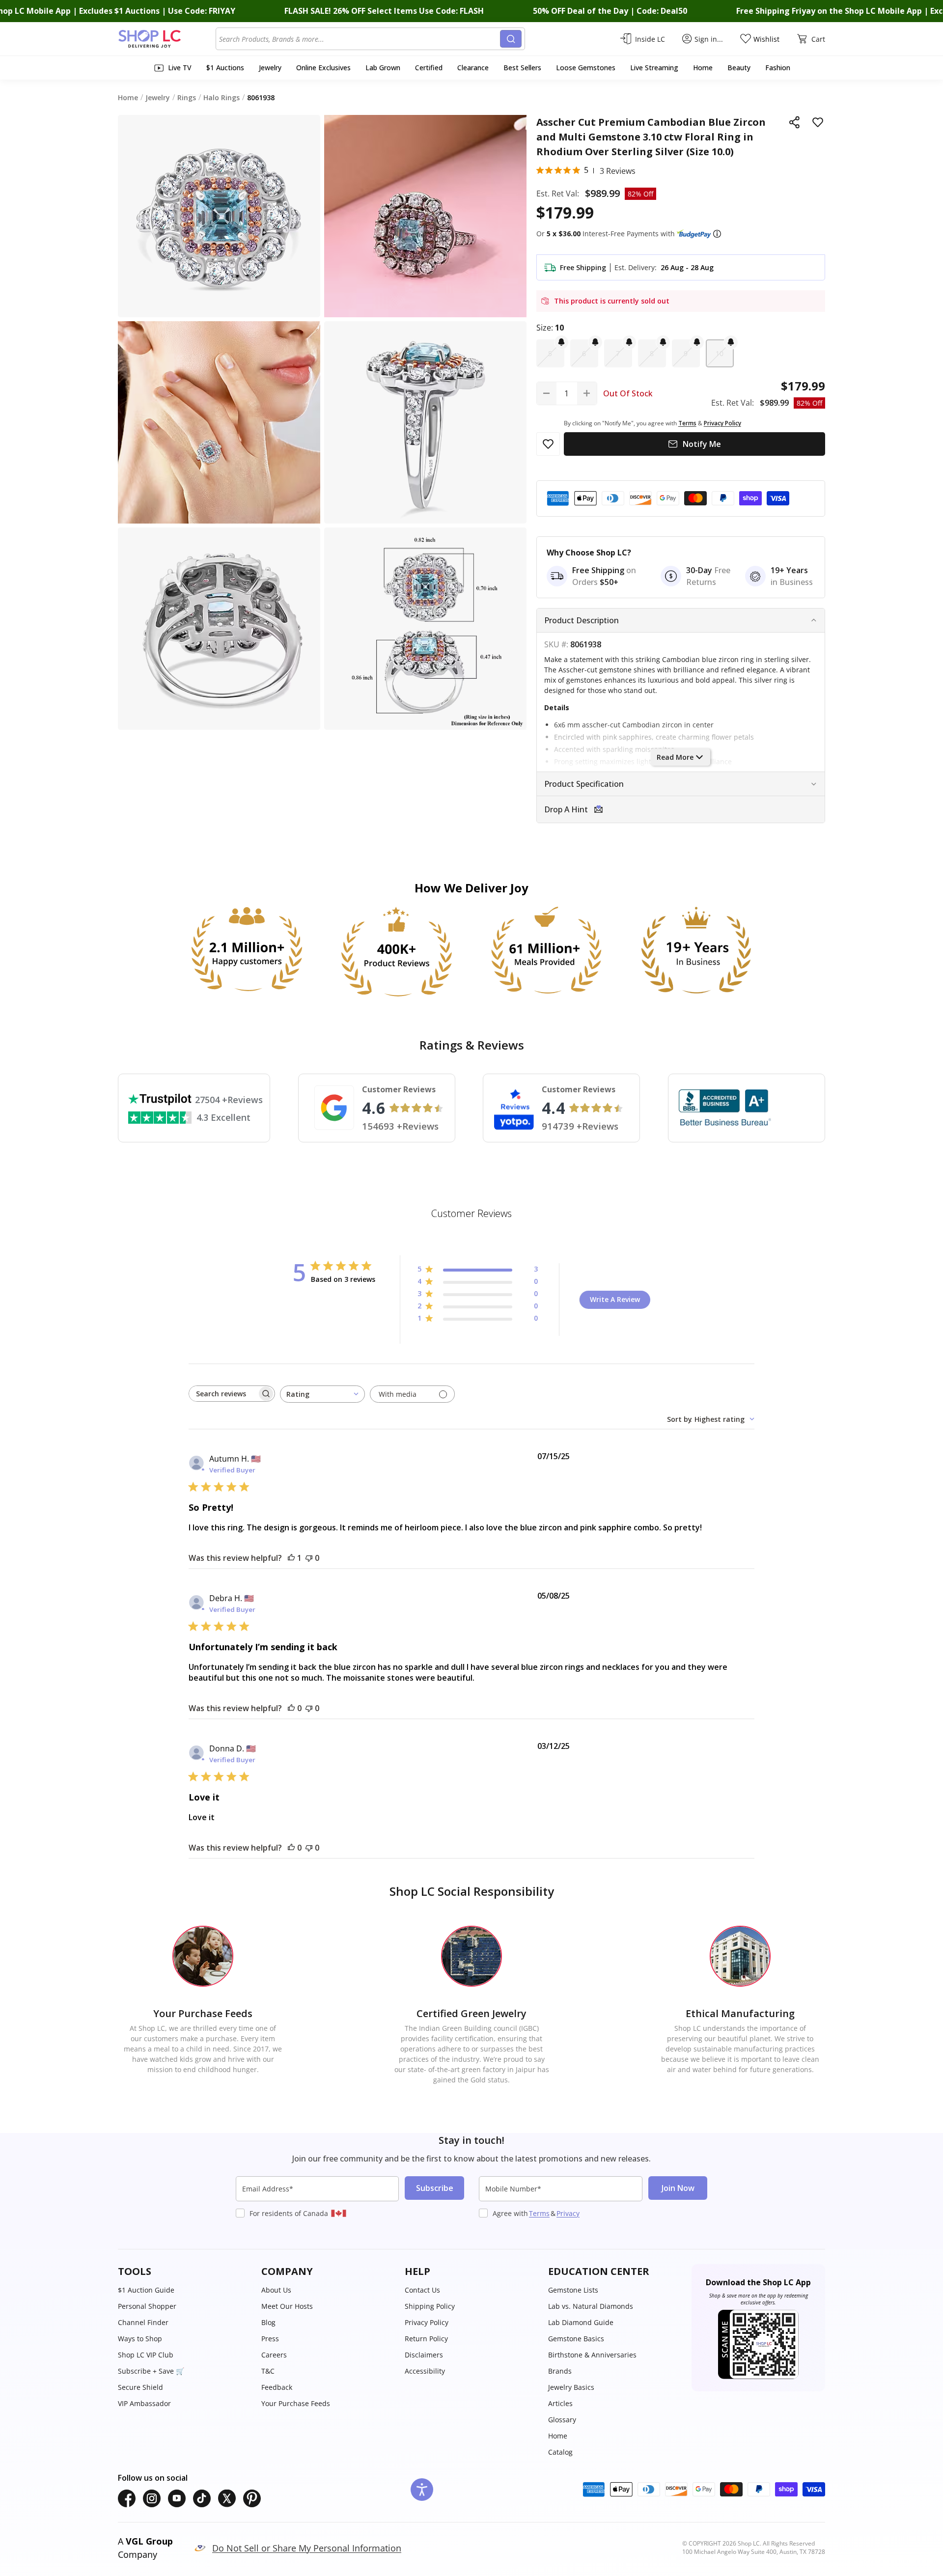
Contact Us (422, 2290)
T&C (268, 2371)
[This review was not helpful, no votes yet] (309, 1558)
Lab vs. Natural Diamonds (591, 2306)
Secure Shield (140, 2387)
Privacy (568, 2213)
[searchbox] (223, 1394)
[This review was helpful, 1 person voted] (291, 1558)
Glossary (562, 2420)
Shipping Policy (430, 2306)
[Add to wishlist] (818, 122)
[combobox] (360, 39)
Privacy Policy (427, 2322)
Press (270, 2339)
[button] (717, 234)
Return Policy (426, 2339)
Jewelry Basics (571, 2387)
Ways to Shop (140, 2339)
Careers (274, 2355)
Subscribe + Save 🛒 (151, 2371)
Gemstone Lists (573, 2290)
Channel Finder (143, 2322)
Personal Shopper (147, 2306)
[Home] (167, 39)
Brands (560, 2371)
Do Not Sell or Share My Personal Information (307, 2548)
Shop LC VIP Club (146, 2355)
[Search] (511, 39)
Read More (675, 757)
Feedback (277, 2387)
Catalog (560, 2452)
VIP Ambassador (144, 2403)
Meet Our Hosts (287, 2306)
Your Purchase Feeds (296, 2403)
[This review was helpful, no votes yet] (291, 1708)
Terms (539, 2213)
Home (558, 2436)
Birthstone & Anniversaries (592, 2355)
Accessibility (425, 2371)
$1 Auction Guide (146, 2290)
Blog (268, 2322)
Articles (560, 2403)
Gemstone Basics (576, 2339)
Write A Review (615, 1299)
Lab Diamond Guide (581, 2322)
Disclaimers (424, 2355)
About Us (276, 2290)
